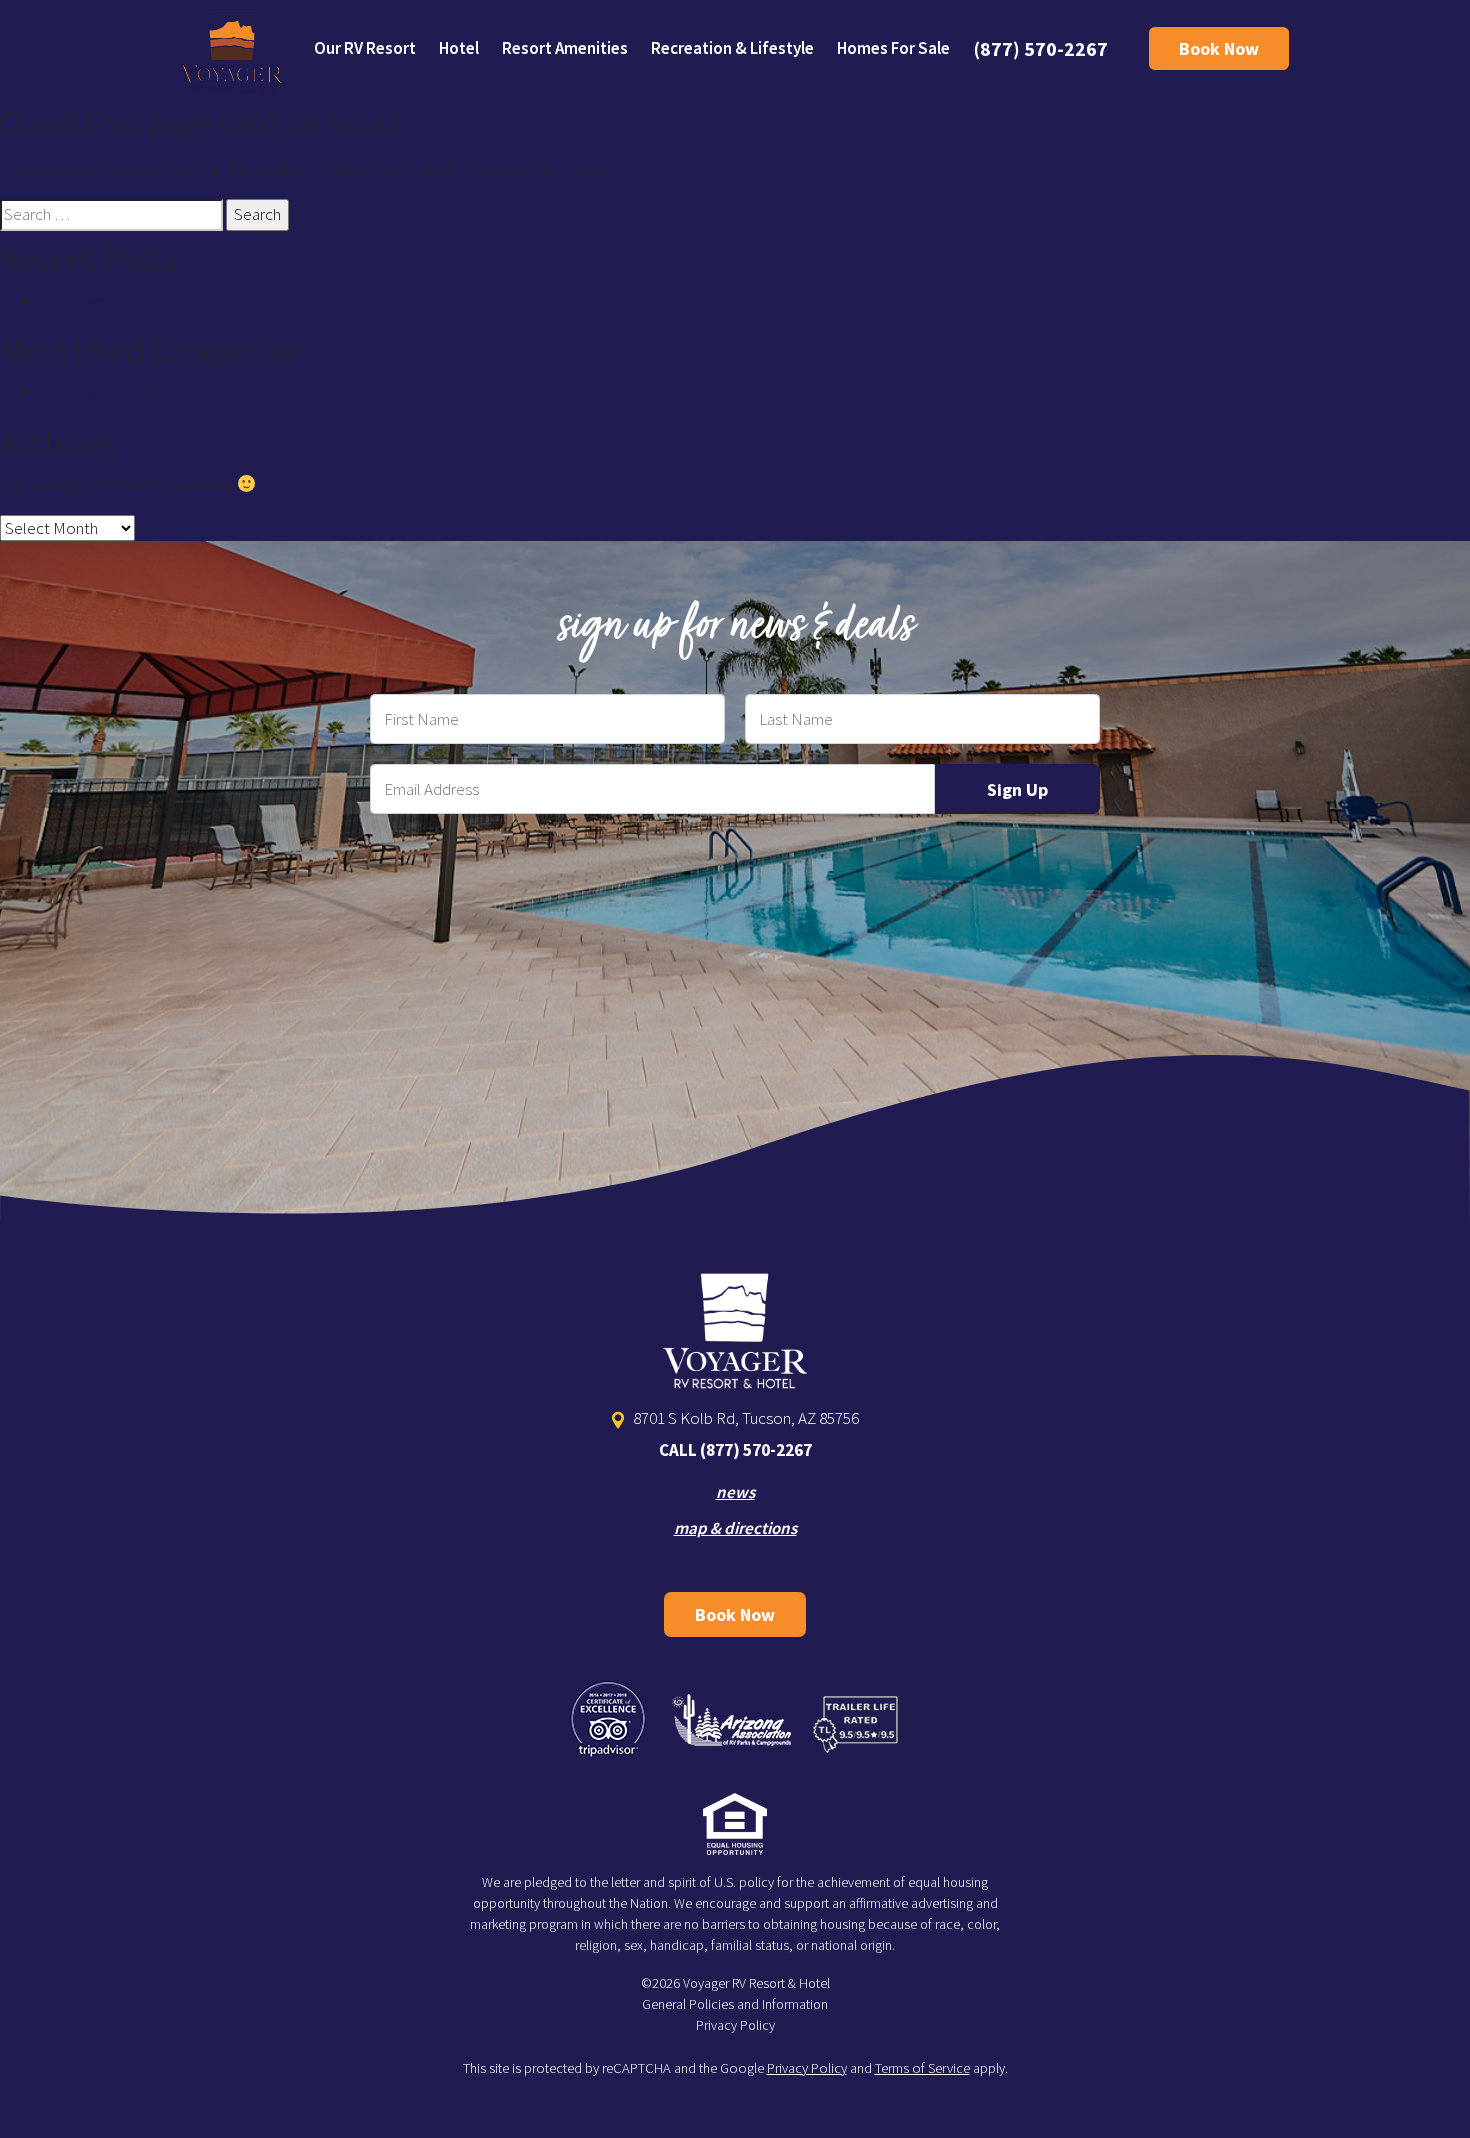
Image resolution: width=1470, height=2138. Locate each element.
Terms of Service (922, 2068)
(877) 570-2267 (1041, 48)
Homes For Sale (893, 48)
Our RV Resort (365, 48)
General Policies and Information (735, 2004)
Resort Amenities (565, 48)
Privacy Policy (735, 2025)
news (735, 1492)
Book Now (1219, 48)
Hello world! (83, 301)
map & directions (735, 1528)
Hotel (459, 48)
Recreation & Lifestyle (732, 48)
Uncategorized (91, 392)
